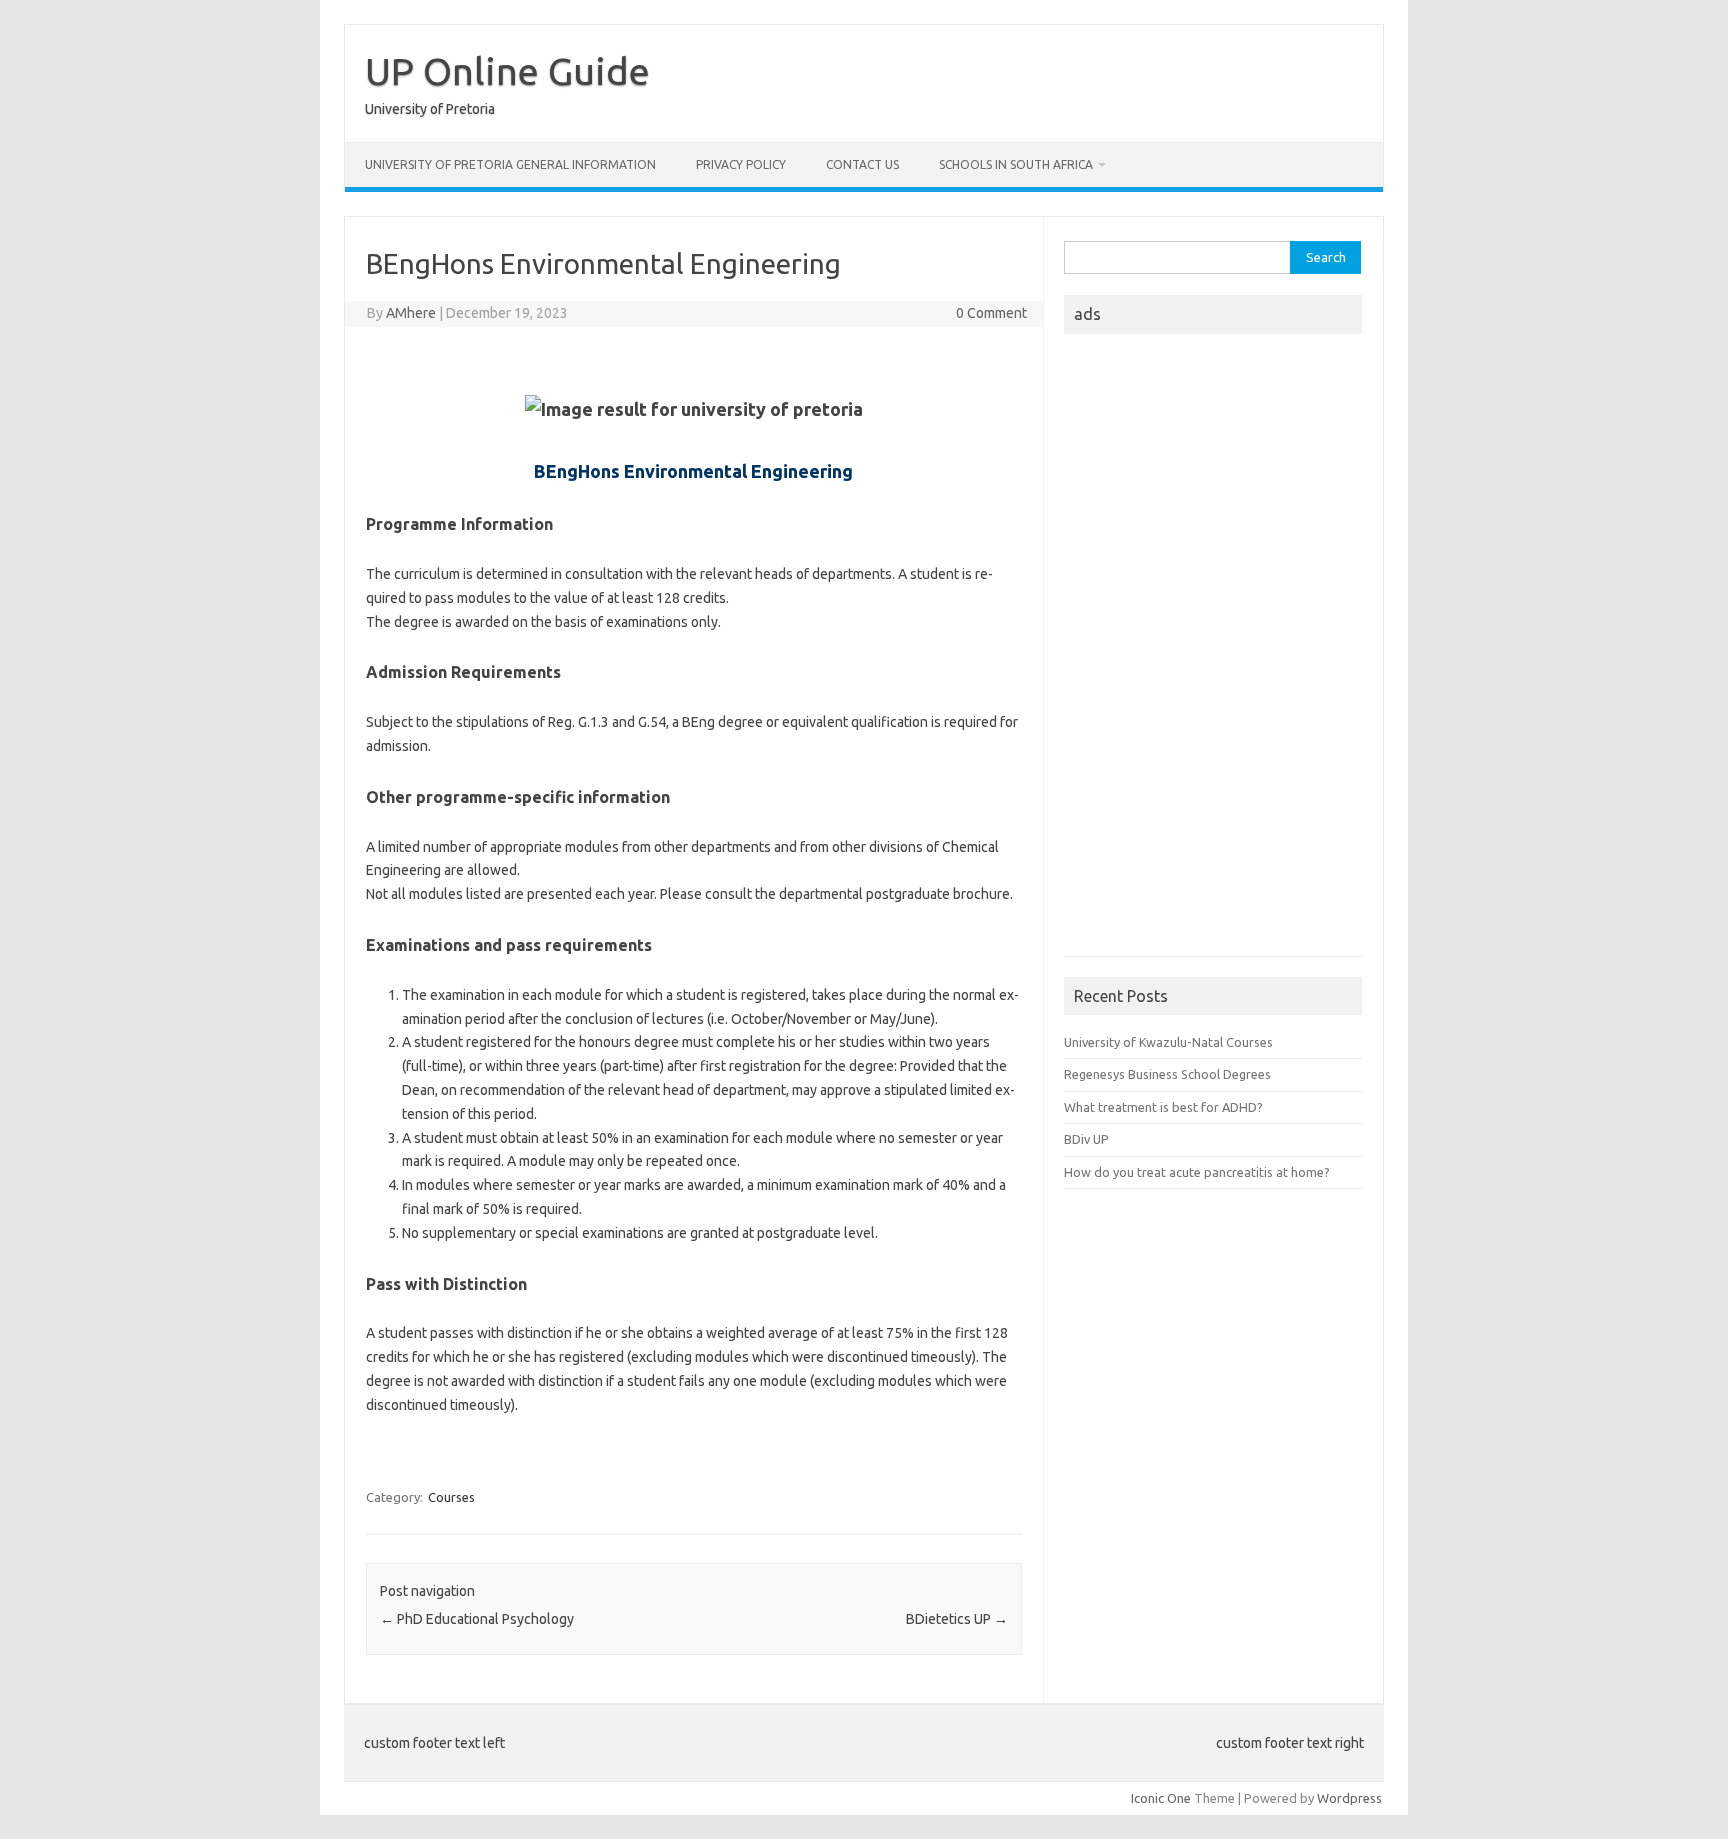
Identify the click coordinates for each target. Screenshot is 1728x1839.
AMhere (411, 313)
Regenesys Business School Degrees (1167, 1074)
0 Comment (991, 313)
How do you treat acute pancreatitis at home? (1197, 1172)
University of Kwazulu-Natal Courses (1168, 1042)
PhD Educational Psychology (477, 1619)
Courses (451, 1497)
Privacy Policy (741, 164)
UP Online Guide (507, 71)
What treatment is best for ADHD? (1163, 1107)
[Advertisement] (1213, 651)
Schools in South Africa (1016, 164)
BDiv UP (1086, 1139)
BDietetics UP (957, 1619)
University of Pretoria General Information (510, 164)
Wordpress (1349, 1798)
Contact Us (862, 164)
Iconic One (1161, 1798)
